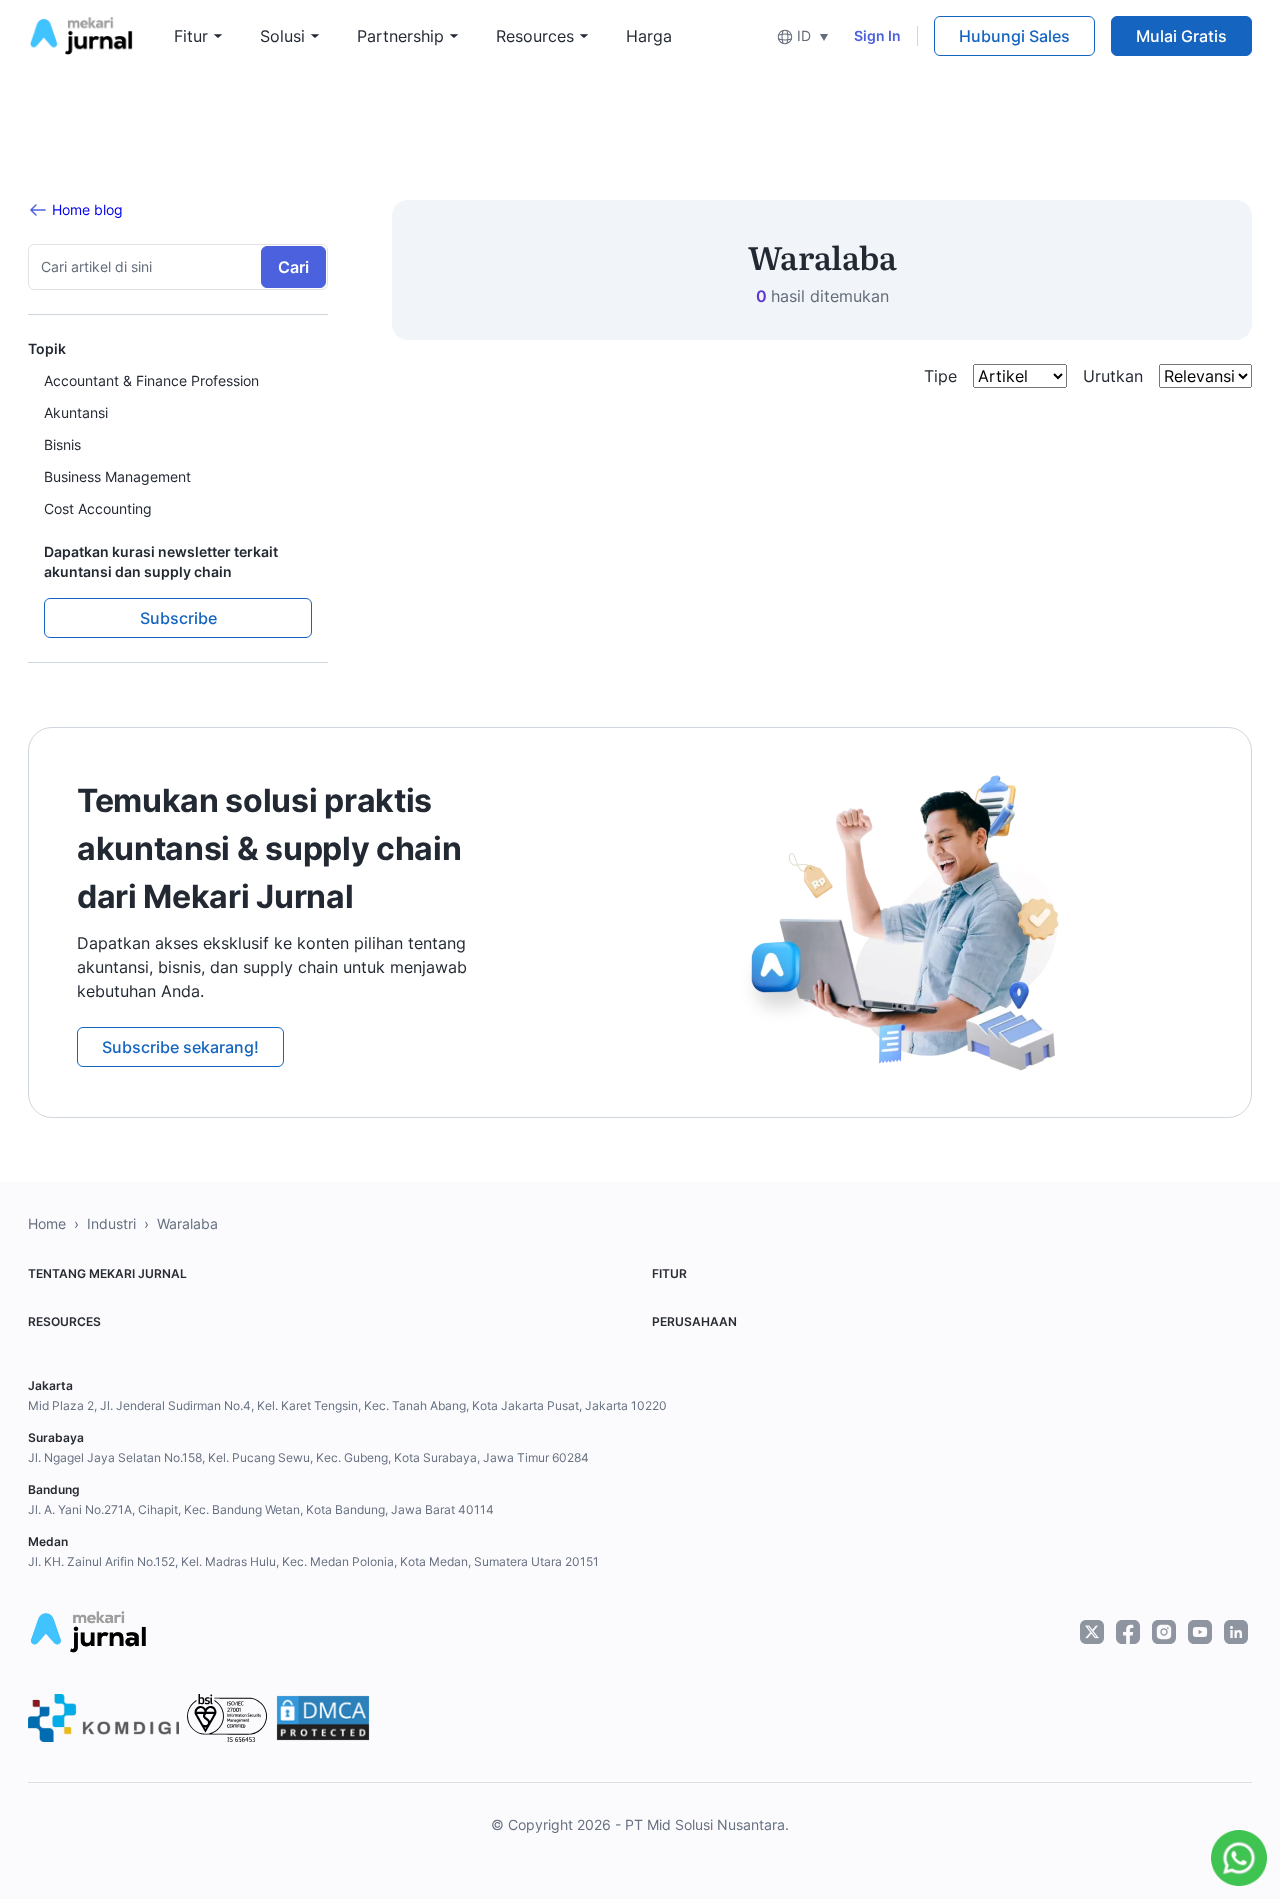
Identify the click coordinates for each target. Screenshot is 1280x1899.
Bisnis (62, 444)
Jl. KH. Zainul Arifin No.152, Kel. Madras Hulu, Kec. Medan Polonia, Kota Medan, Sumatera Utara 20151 (313, 1561)
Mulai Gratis (1181, 36)
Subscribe (178, 618)
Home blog (87, 209)
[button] (802, 35)
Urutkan (1113, 376)
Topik (47, 348)
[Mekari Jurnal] (81, 34)
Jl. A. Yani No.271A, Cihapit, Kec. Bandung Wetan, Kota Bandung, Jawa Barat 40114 (261, 1509)
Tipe (940, 376)
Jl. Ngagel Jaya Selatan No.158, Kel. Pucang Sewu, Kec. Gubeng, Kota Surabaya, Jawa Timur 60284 (308, 1457)
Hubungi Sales (1014, 36)
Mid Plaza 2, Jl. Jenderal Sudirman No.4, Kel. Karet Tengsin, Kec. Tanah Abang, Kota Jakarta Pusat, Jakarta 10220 (347, 1405)
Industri (111, 1223)
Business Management (117, 476)
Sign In (877, 35)
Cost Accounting (98, 508)
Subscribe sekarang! (180, 1047)
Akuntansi (76, 412)
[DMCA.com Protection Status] (323, 1718)
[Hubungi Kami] (1234, 1858)
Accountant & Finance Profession (151, 380)
